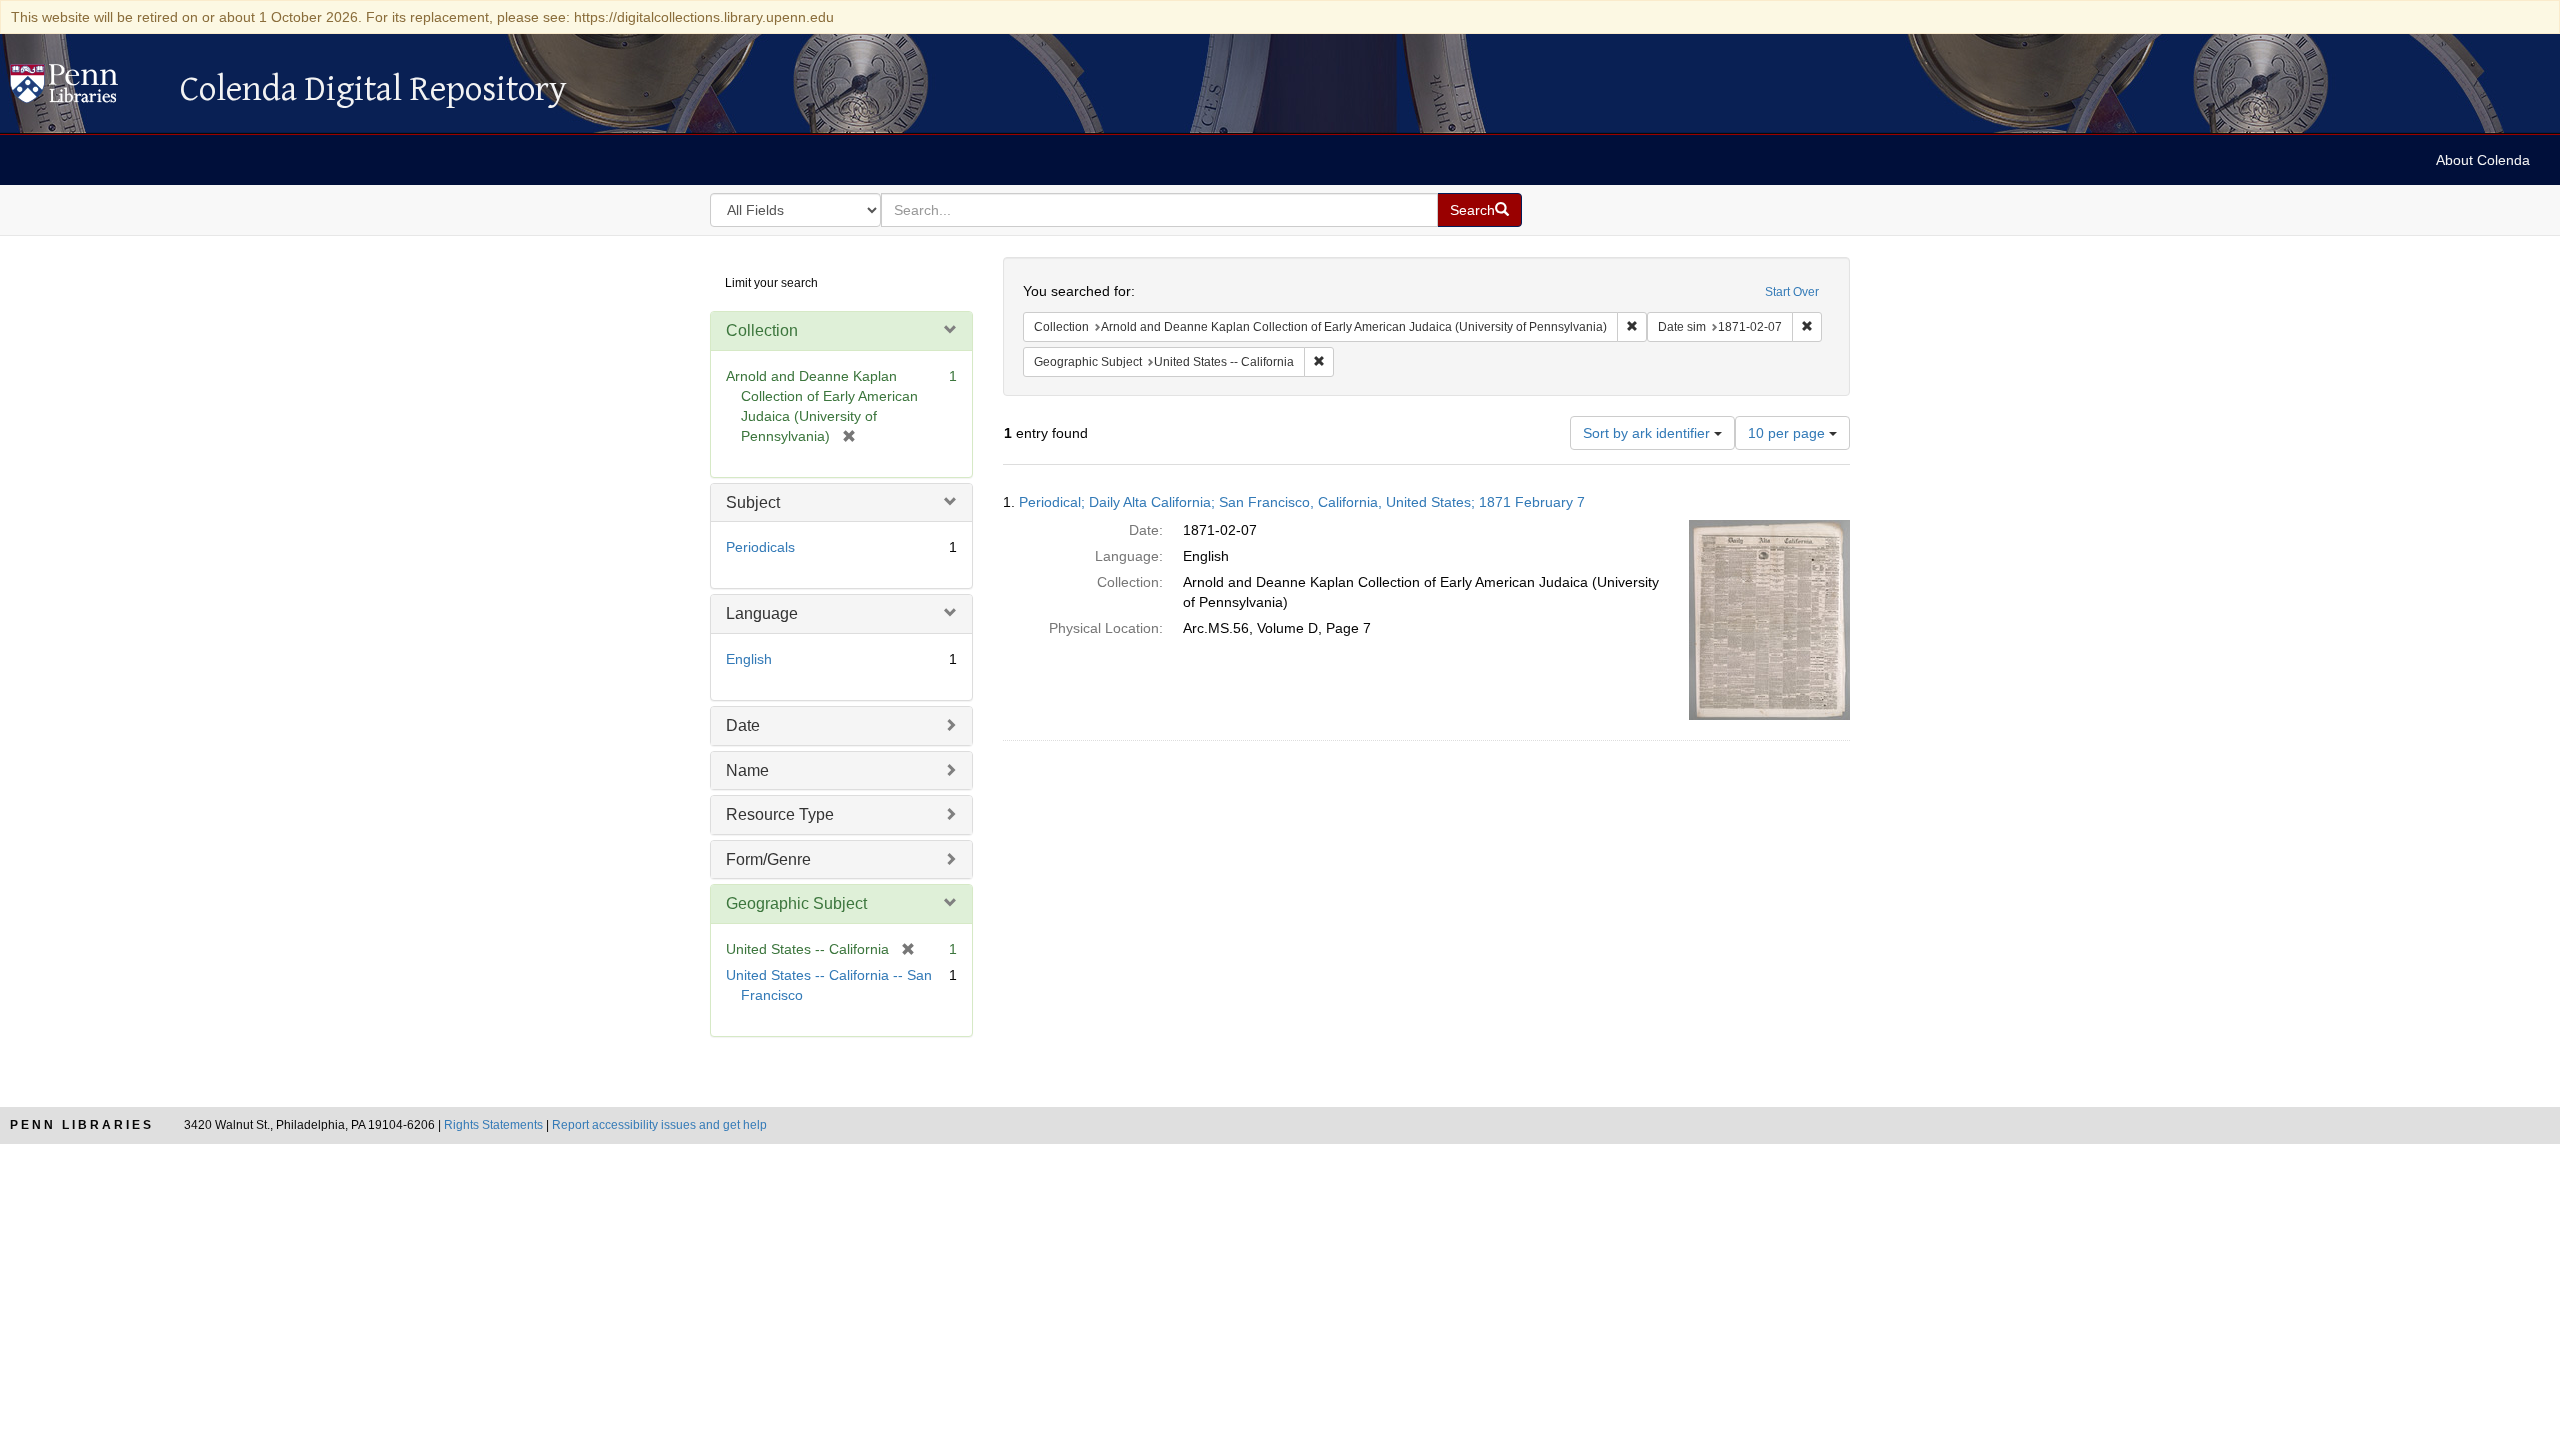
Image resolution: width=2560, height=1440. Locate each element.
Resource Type (780, 814)
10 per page (1788, 433)
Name (747, 770)
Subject (753, 502)
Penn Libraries (82, 1125)
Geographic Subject (796, 903)
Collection (762, 330)
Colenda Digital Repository (85, 89)
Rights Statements (493, 1125)
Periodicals (760, 547)
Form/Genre (768, 859)
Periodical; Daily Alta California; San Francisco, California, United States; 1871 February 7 (1302, 502)
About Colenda (2483, 160)
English (749, 659)
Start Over (1792, 292)
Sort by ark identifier (1648, 433)
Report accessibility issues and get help (659, 1125)
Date (743, 725)
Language (762, 613)
